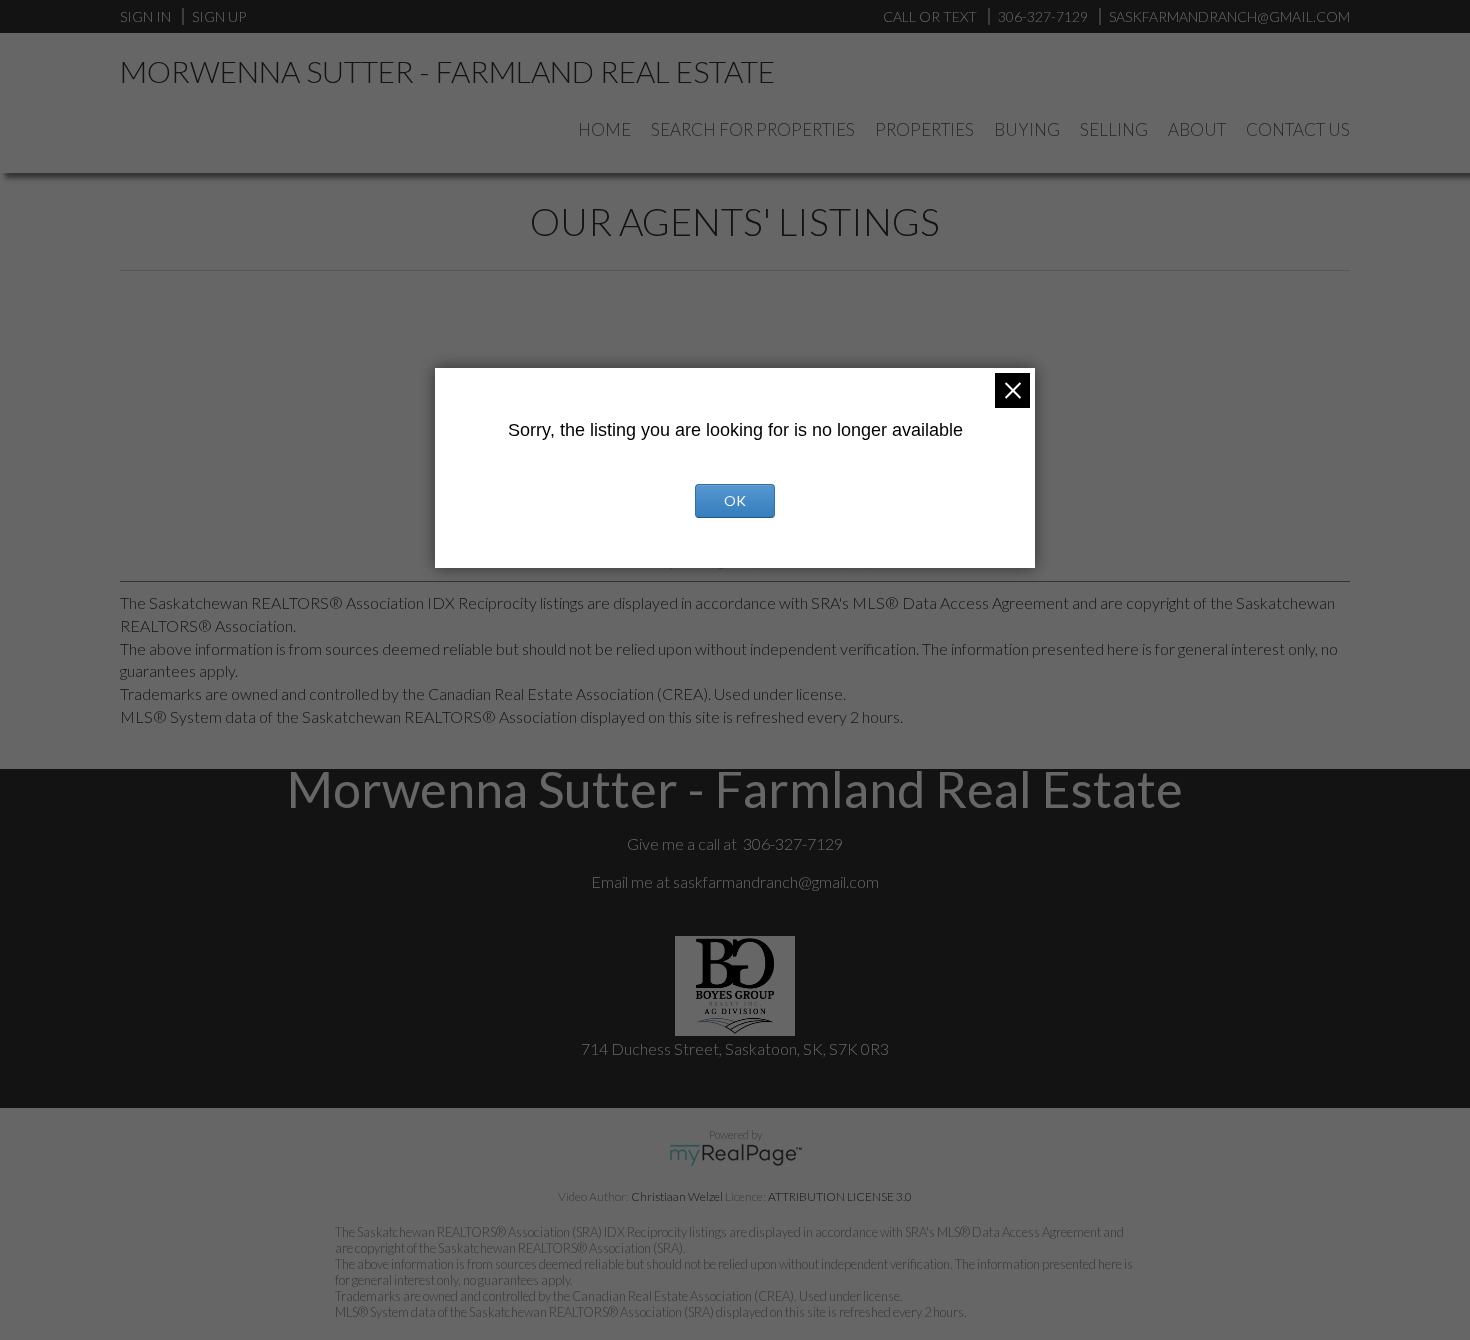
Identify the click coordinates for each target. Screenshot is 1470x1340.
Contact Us (1298, 129)
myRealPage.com (735, 1155)
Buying (1027, 129)
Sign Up (219, 16)
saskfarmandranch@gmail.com (776, 881)
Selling (1114, 129)
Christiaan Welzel (677, 1196)
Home (604, 129)
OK (735, 500)
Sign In (145, 16)
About (1197, 129)
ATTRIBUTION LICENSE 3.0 (840, 1196)
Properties (924, 129)
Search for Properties (753, 129)
